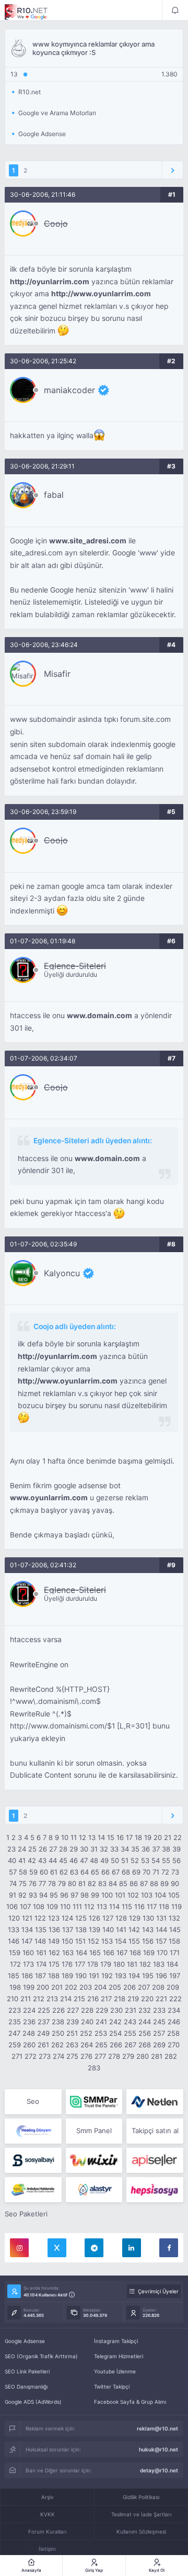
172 (15, 1964)
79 (62, 1883)
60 (44, 1872)
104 (160, 1895)
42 (32, 1860)
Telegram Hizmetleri (119, 2356)
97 (74, 1895)
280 (143, 2056)
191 (94, 1976)
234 (174, 2010)
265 (101, 2045)
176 (67, 1964)
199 (29, 1987)
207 (144, 1987)
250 (58, 2033)
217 (106, 1999)
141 (121, 1930)
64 (85, 1872)
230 (116, 2010)
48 (94, 1860)
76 (33, 1883)
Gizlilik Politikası (141, 2497)
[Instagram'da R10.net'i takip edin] (19, 2248)
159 (15, 1953)
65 (95, 1872)
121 (27, 1918)
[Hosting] (155, 2102)
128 (121, 1918)
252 (86, 2033)
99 (95, 1895)
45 (63, 1860)
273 (45, 2056)
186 (27, 1976)
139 (95, 1930)
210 (13, 1999)
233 (159, 2010)
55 (166, 1860)
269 (159, 2045)
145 (175, 1930)
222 (175, 1999)
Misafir (57, 674)
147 (27, 1941)
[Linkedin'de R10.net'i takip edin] (132, 2248)
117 (152, 1906)
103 (147, 1895)
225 (44, 2010)
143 (148, 1930)
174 (41, 1964)
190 (81, 1976)
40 (12, 1860)
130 (148, 1918)
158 (174, 1941)
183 (159, 1964)
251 (72, 2033)
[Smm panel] (94, 2102)
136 (54, 1930)
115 (127, 1906)
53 (145, 1860)
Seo (33, 2101)
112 (89, 1906)
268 (145, 2045)
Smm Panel (94, 2131)
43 (42, 1860)
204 (100, 1987)
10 (65, 1837)
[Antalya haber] (33, 2190)
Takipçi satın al (155, 2131)
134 (27, 1930)
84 (113, 1883)
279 (128, 2056)
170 (162, 1953)
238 (58, 2022)
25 (32, 1849)
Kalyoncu (62, 1273)
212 (39, 1999)
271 (17, 2056)
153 (107, 1941)
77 (42, 1883)
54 (156, 1860)
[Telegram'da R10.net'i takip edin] (94, 2248)
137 (68, 1930)
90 (175, 1883)
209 (173, 1987)
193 (121, 1976)
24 (22, 1849)
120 (14, 1918)
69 (136, 1872)
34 (125, 1849)
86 (134, 1883)
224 (29, 2010)
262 (57, 2045)
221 (161, 1999)
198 (15, 1987)
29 (74, 1849)
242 (115, 2022)
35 (135, 1849)
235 (15, 2022)
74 (13, 1883)
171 (175, 1953)
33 (114, 1849)
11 (74, 1837)
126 (95, 1918)
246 (174, 2022)
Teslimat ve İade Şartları (141, 2514)
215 (79, 1999)
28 (63, 1849)
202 (71, 1987)
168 (135, 1953)
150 (67, 1941)
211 (26, 1999)
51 (125, 1860)
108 (39, 1906)
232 (145, 2010)
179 (106, 1964)
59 (33, 1872)
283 (94, 2068)
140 (108, 1930)
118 (164, 1906)
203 (86, 1987)
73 (175, 1872)
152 (93, 1941)
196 (161, 1976)
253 (101, 2033)
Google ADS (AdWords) (33, 2402)
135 (41, 1930)
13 (92, 1837)
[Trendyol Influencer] (94, 2160)
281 (157, 2056)
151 (80, 1941)
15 (111, 1837)
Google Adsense (25, 2341)
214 (66, 1999)
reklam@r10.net (157, 2428)
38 (166, 1849)
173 (28, 1964)
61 (54, 1872)
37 (156, 1849)
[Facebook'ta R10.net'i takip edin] (169, 2248)
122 (40, 1918)
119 (177, 1906)
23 (11, 1849)
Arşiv (48, 2497)
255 (130, 2033)
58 (23, 1872)
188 (54, 1976)
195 (148, 1976)
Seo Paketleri (26, 2214)
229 (102, 2010)
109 (52, 1906)
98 (85, 1895)
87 (144, 1883)
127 (108, 1918)
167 (122, 1953)
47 (84, 1860)
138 (81, 1930)
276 (86, 2056)
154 (121, 1941)
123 (54, 1918)
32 (104, 1849)
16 (120, 1837)
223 (15, 2010)
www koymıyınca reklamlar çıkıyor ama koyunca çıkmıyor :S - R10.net (33, 12)
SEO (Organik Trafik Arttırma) (41, 2356)
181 (132, 1964)
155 (134, 1941)
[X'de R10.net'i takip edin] (57, 2248)
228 (87, 2010)
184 (172, 1964)
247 (14, 2033)
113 (102, 1906)
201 (57, 1987)
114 (114, 1906)
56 (177, 1860)
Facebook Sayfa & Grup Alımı (130, 2402)
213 (52, 1999)
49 (104, 1860)
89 (164, 1883)
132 (174, 1918)
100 (107, 1895)
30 (84, 1849)
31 (94, 1849)
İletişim (47, 2549)
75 (23, 1883)
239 (73, 2022)
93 (33, 1895)
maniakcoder (69, 390)
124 (67, 1918)
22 (178, 1837)
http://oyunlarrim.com (50, 282)
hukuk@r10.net (158, 2449)
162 (54, 1953)
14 (101, 1837)
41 (22, 1860)
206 (130, 1987)
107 (25, 1906)
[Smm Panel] (33, 2160)
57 (13, 1872)
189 (67, 1976)
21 (168, 1837)
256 (145, 2033)
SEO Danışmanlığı (26, 2387)
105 (174, 1895)
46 (74, 1860)
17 (129, 1837)
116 (139, 1906)
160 (28, 1953)
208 (158, 1987)
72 (165, 1872)
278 (114, 2056)
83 (102, 1883)
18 (138, 1837)
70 (146, 1872)
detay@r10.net (159, 2470)
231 (131, 2010)
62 (64, 1872)
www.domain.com (99, 1016)
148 (40, 1941)
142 (134, 1930)
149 (54, 1941)
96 (64, 1895)
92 (22, 1895)
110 (65, 1906)
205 (115, 1987)
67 (116, 1872)
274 (58, 2056)
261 (43, 2045)
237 (44, 2022)
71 (156, 1872)
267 (130, 2045)
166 (109, 1953)
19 (148, 1837)
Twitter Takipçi (112, 2387)
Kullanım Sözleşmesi (141, 2532)
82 (92, 1883)
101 (120, 1895)
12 (83, 1837)
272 (31, 2056)
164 (81, 1953)
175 (54, 1964)
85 (123, 1883)
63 (74, 1872)
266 (116, 2045)
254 (115, 2033)
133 (14, 1930)
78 (52, 1883)
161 (41, 1953)
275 (72, 2056)
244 (145, 2022)
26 (43, 1849)
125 (81, 1918)
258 (173, 2033)
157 (161, 1941)
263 (72, 2045)
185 (14, 1976)
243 (130, 2022)
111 (77, 1906)
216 (93, 1999)
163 (68, 1953)
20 (158, 1837)
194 (134, 1976)
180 (119, 1964)
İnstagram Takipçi (116, 2341)
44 (53, 1860)
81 (82, 1883)
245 (159, 2022)
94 (43, 1895)
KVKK (48, 2514)
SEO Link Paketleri (27, 2371)
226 (58, 2010)
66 (105, 1872)
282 (171, 2056)
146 (14, 1941)
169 (149, 1953)
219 (133, 1999)
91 (13, 1895)
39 (177, 1849)
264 (87, 2045)
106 (12, 1906)
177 (80, 1964)
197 (175, 1976)
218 (120, 1999)
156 (148, 1941)
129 (135, 1918)
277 (100, 2056)
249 (43, 2033)
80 (72, 1883)
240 (87, 2022)
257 (159, 2033)
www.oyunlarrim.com (49, 1498)
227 (73, 2010)
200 (43, 1987)
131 (161, 1918)
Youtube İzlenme (115, 2371)
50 (115, 1860)
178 (93, 1964)
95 (54, 1895)
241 (101, 2022)
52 (135, 1860)
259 (15, 2045)
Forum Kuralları (47, 2532)
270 (174, 2045)
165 (95, 1953)
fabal (54, 495)
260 (29, 2045)
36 (146, 1849)
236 (29, 2022)
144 (161, 1930)
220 (147, 1999)
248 (29, 2033)
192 (107, 1976)
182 (145, 1964)
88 (154, 1883)
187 (40, 1976)
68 (126, 1872)
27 (53, 1849)
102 (133, 1895)
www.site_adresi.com (88, 541)
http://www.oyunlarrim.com (101, 294)
